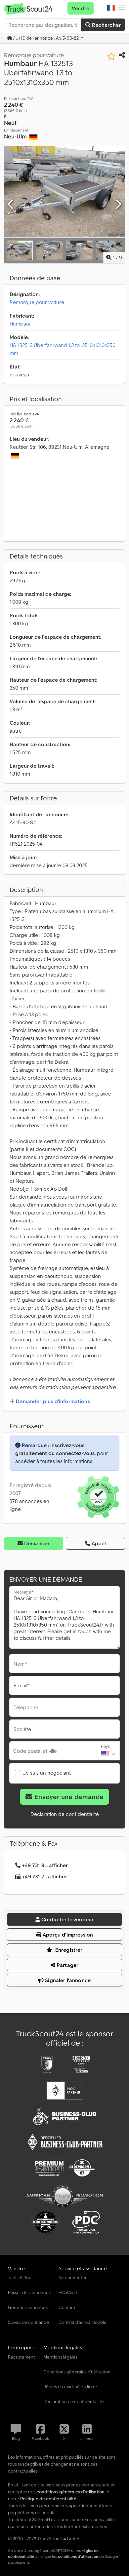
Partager (67, 1965)
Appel (99, 1543)
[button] (122, 8)
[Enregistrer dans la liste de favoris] (111, 56)
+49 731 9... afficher (45, 1865)
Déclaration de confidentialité (65, 1814)
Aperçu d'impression (67, 1935)
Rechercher (106, 25)
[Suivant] (118, 205)
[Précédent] (11, 205)
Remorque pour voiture (37, 302)
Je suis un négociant (47, 1773)
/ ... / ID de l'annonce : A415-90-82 (46, 38)
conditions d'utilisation (78, 2556)
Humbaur (20, 324)
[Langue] (111, 8)
